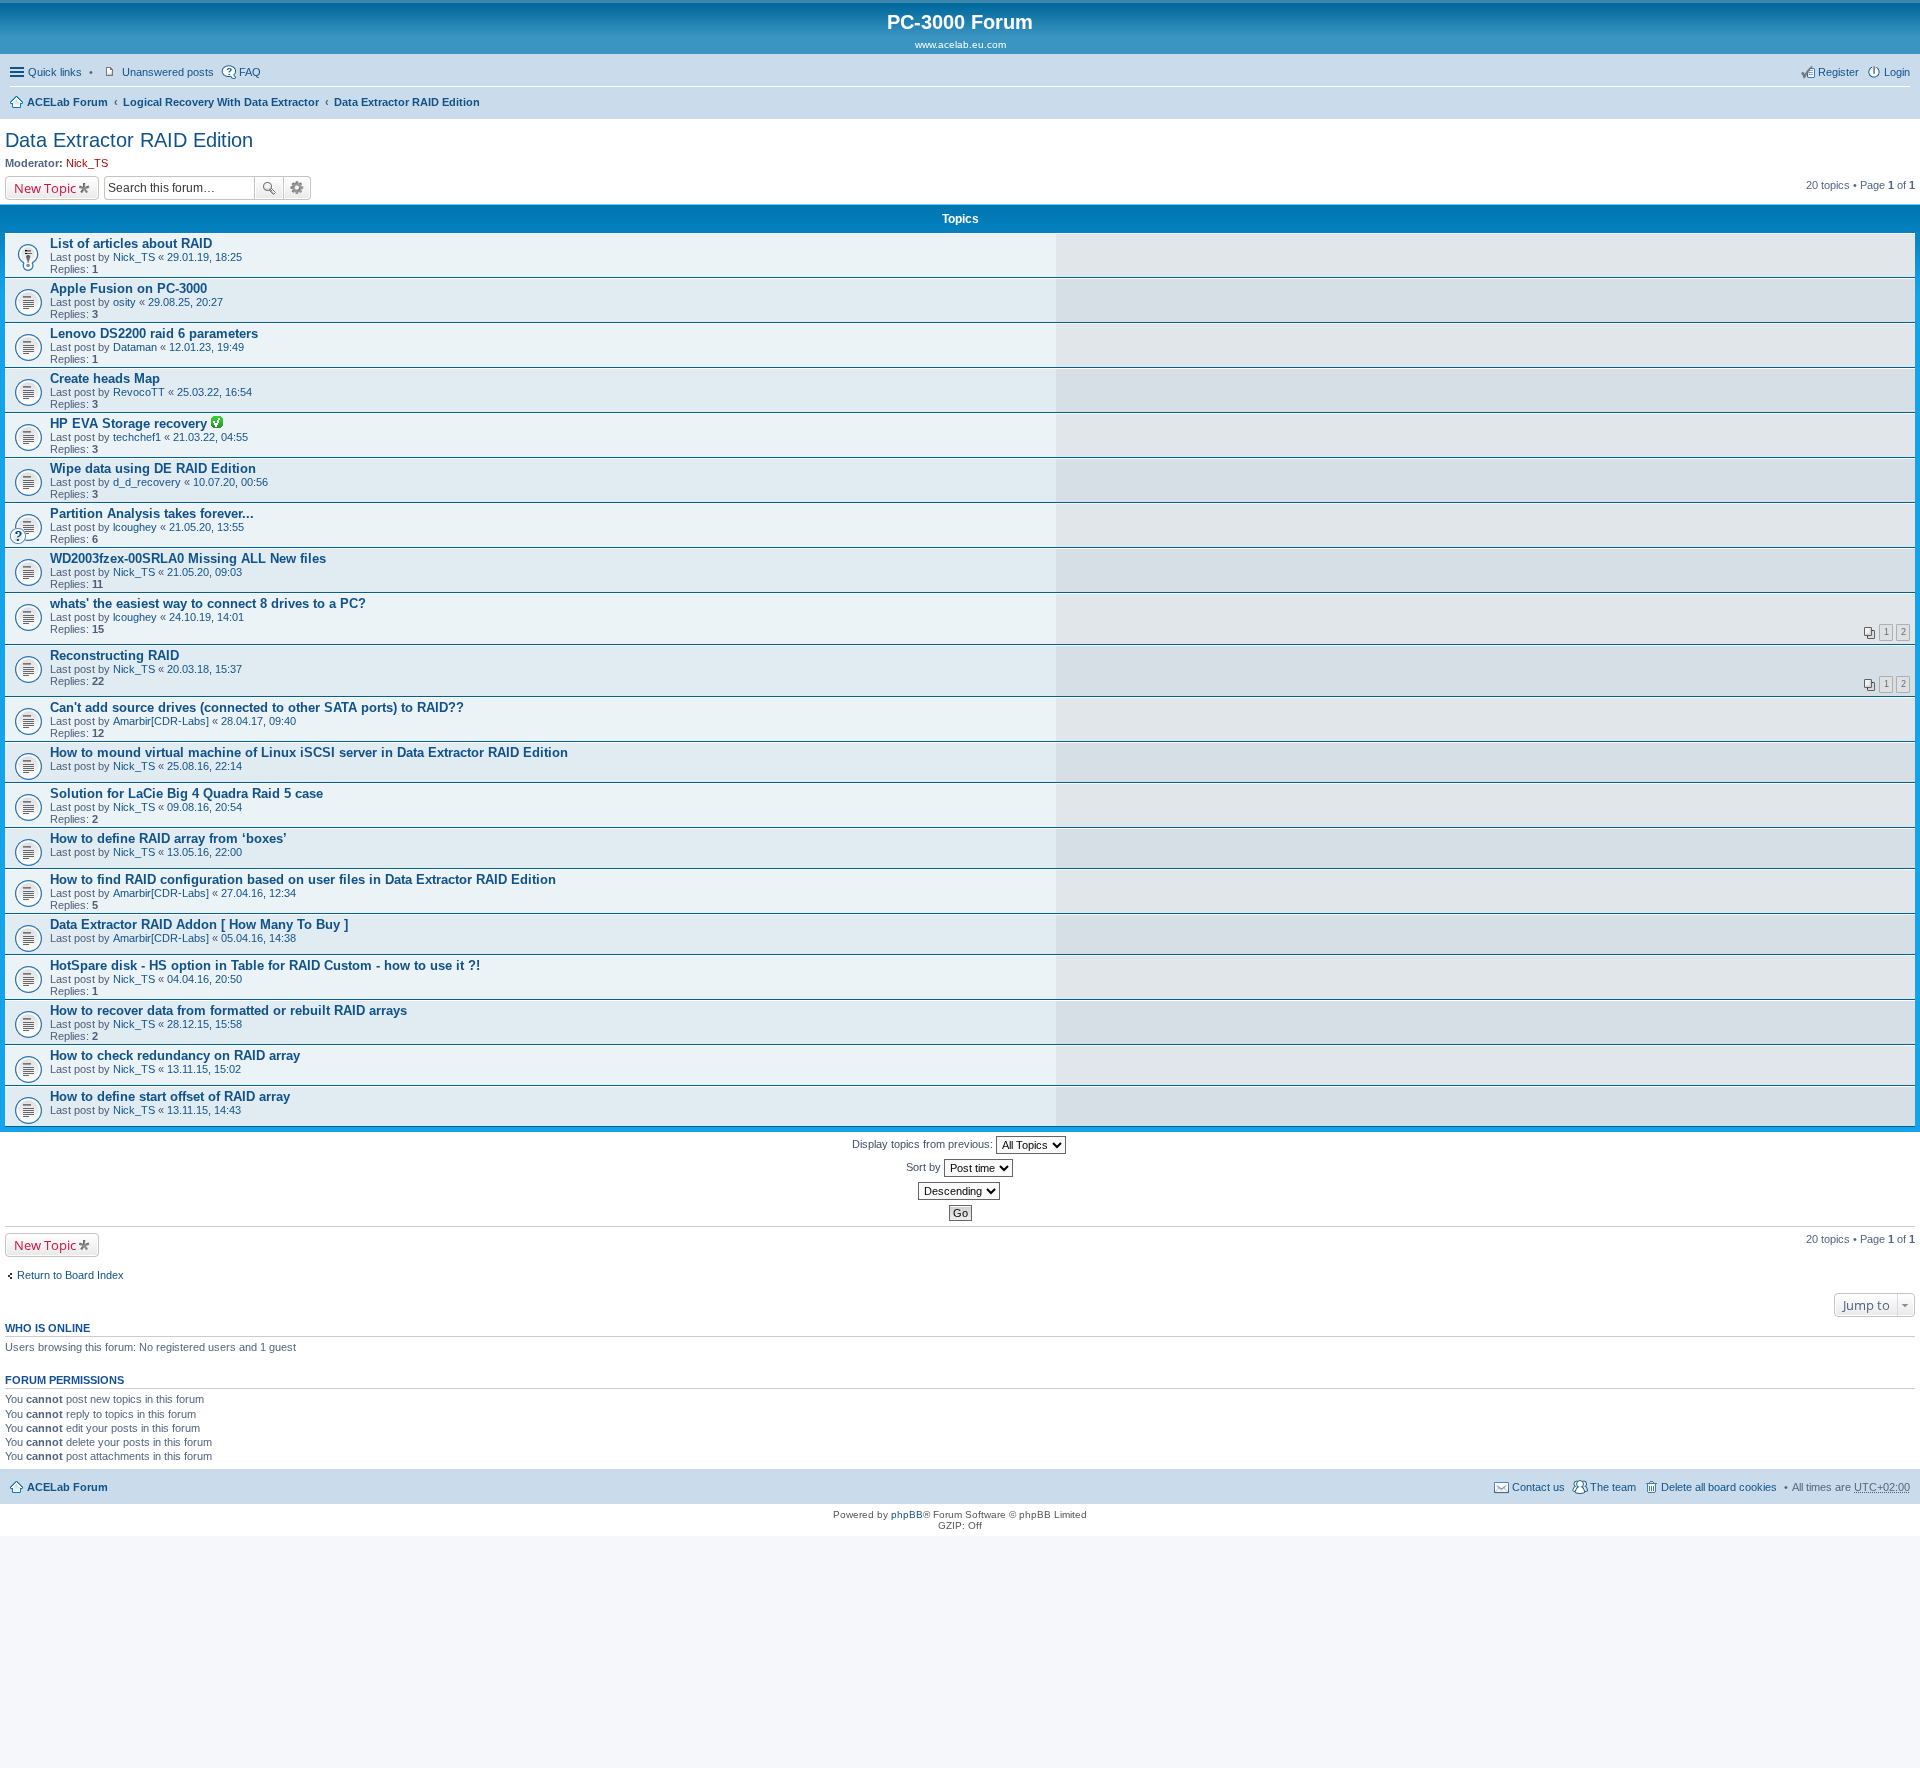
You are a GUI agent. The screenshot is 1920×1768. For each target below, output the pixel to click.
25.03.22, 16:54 (214, 392)
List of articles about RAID (131, 243)
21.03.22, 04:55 (210, 437)
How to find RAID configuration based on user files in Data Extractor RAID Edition (303, 879)
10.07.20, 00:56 (230, 482)
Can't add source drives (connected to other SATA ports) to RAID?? (257, 707)
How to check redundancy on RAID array (175, 1055)
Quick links (55, 72)
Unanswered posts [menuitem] (168, 72)
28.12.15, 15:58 (204, 1024)
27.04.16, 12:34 (258, 893)
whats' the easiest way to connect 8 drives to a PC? (208, 603)
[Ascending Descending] (960, 1191)
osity (124, 302)
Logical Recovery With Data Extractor (221, 102)
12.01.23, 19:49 (206, 347)
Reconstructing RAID (114, 655)
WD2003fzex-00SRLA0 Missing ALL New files (188, 558)
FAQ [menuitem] (250, 72)
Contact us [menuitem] (1538, 1487)
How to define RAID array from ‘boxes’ (168, 838)
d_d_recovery (147, 482)
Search (269, 188)
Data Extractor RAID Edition (407, 102)
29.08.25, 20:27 (185, 302)
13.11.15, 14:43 (204, 1110)
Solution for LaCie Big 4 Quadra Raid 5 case (186, 793)
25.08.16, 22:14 (204, 766)
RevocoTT (139, 392)
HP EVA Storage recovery (130, 423)
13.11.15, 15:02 (204, 1069)
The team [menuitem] (1613, 1487)
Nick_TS (87, 163)
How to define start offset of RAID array (170, 1096)
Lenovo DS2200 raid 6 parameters (154, 333)
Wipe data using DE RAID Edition (153, 468)
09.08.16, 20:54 (204, 807)
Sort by (925, 1167)
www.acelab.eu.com (960, 44)
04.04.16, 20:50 (204, 979)
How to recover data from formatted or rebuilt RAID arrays (228, 1010)
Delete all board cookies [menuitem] (1719, 1487)
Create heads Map (105, 378)
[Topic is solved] (217, 424)
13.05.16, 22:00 (204, 852)
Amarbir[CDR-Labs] (161, 721)
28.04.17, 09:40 (258, 721)
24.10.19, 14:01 (206, 617)
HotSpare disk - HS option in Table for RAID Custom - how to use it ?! (265, 965)
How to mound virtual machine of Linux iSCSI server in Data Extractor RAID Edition (309, 752)
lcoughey (135, 527)
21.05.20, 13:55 (206, 527)
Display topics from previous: (924, 1144)
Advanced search (297, 188)
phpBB (907, 1514)
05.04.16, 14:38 (258, 938)
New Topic (45, 188)
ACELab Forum (67, 102)
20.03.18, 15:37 (204, 669)
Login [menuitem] (1897, 72)
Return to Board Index (70, 1275)
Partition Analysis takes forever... (152, 513)
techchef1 (137, 437)
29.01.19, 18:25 (204, 257)
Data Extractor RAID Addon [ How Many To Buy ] (199, 924)
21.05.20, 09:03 (204, 572)
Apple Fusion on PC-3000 (128, 288)
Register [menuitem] (1838, 72)
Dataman (135, 347)
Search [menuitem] (1902, 104)
